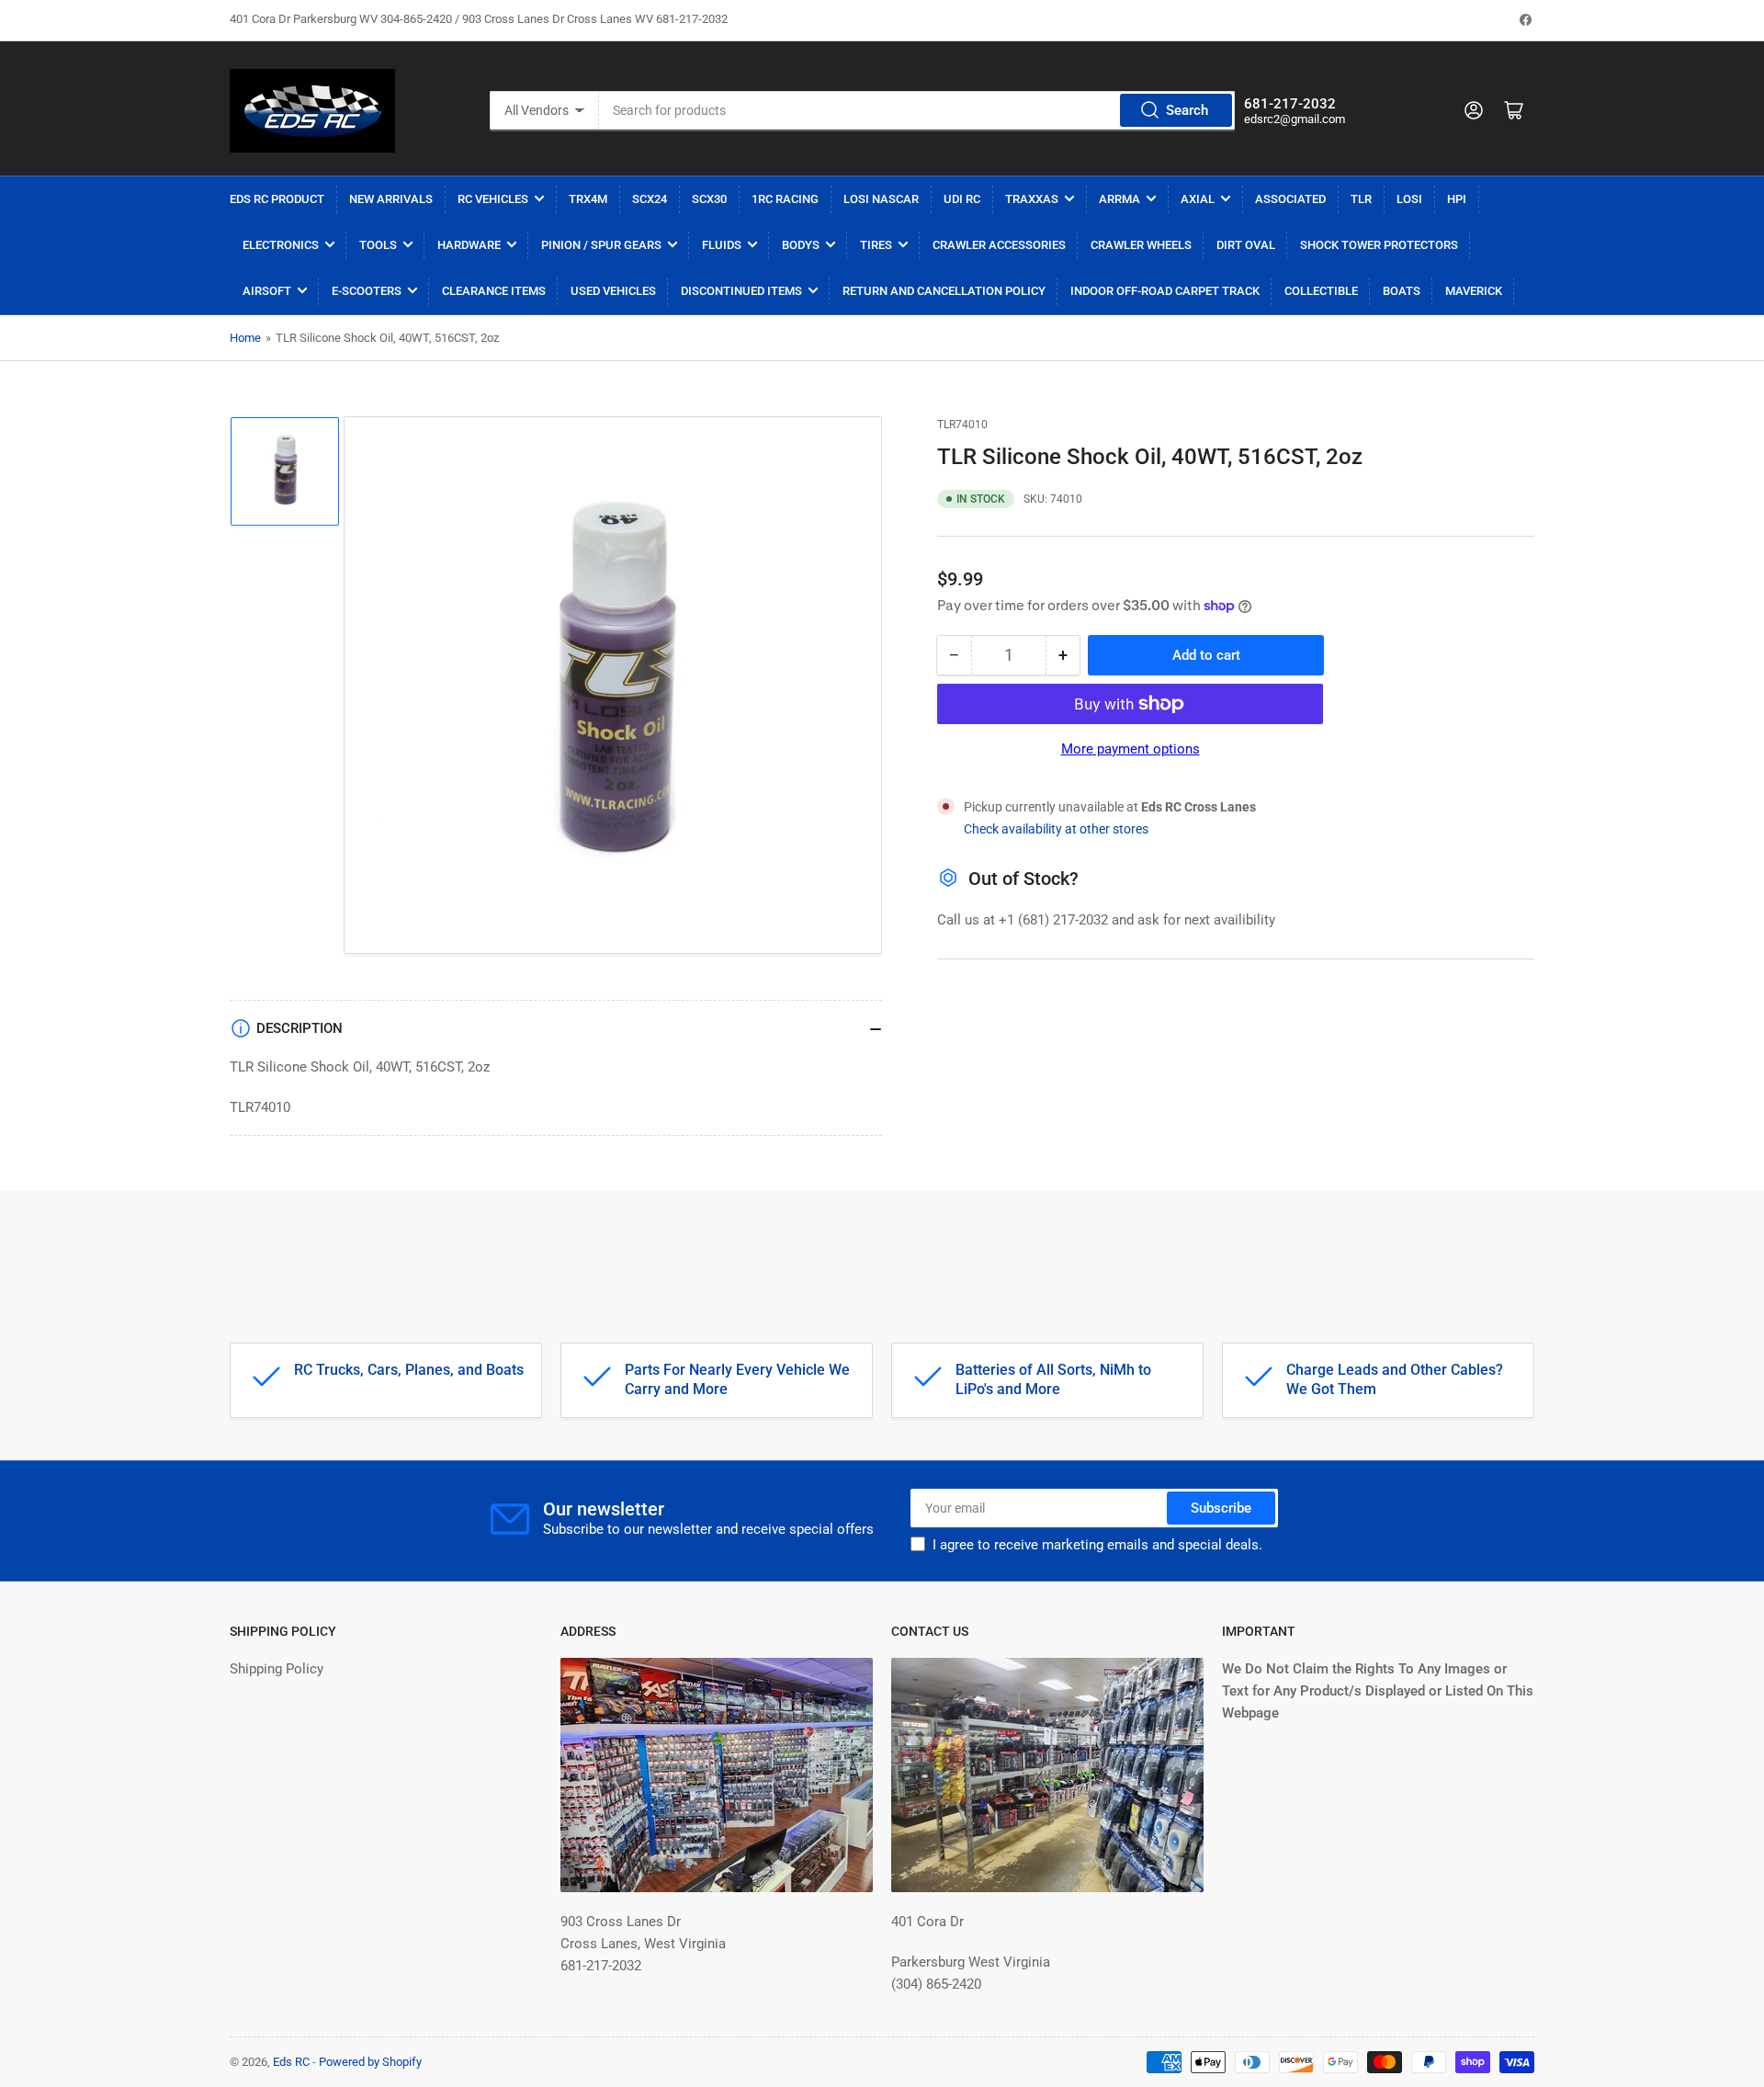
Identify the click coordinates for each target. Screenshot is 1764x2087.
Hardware (469, 245)
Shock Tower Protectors (1379, 245)
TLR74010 (962, 425)
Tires (876, 245)
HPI (1457, 199)
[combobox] (916, 110)
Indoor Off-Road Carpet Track (1165, 291)
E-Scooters (367, 291)
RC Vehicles (493, 199)
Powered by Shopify (370, 2062)
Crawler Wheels (1141, 245)
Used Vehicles (613, 291)
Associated (1290, 199)
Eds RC (291, 2062)
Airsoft (267, 291)
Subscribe (1221, 1508)
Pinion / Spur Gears (601, 245)
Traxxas (1032, 199)
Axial (1198, 199)
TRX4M (588, 199)
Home (245, 338)
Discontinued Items (741, 291)
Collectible (1321, 291)
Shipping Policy (277, 1669)
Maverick (1474, 291)
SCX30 (709, 199)
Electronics (281, 245)
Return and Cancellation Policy (944, 291)
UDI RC (962, 199)
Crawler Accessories (999, 245)
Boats (1402, 291)
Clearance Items (494, 291)
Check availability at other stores (1056, 829)
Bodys (801, 245)
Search (1187, 110)
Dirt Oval (1246, 245)
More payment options (1131, 749)
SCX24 (650, 199)
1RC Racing (785, 199)
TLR (1361, 199)
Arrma (1119, 199)
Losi (1409, 199)
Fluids (722, 245)
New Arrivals (391, 199)
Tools (378, 245)
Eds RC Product (277, 199)
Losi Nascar (881, 199)
